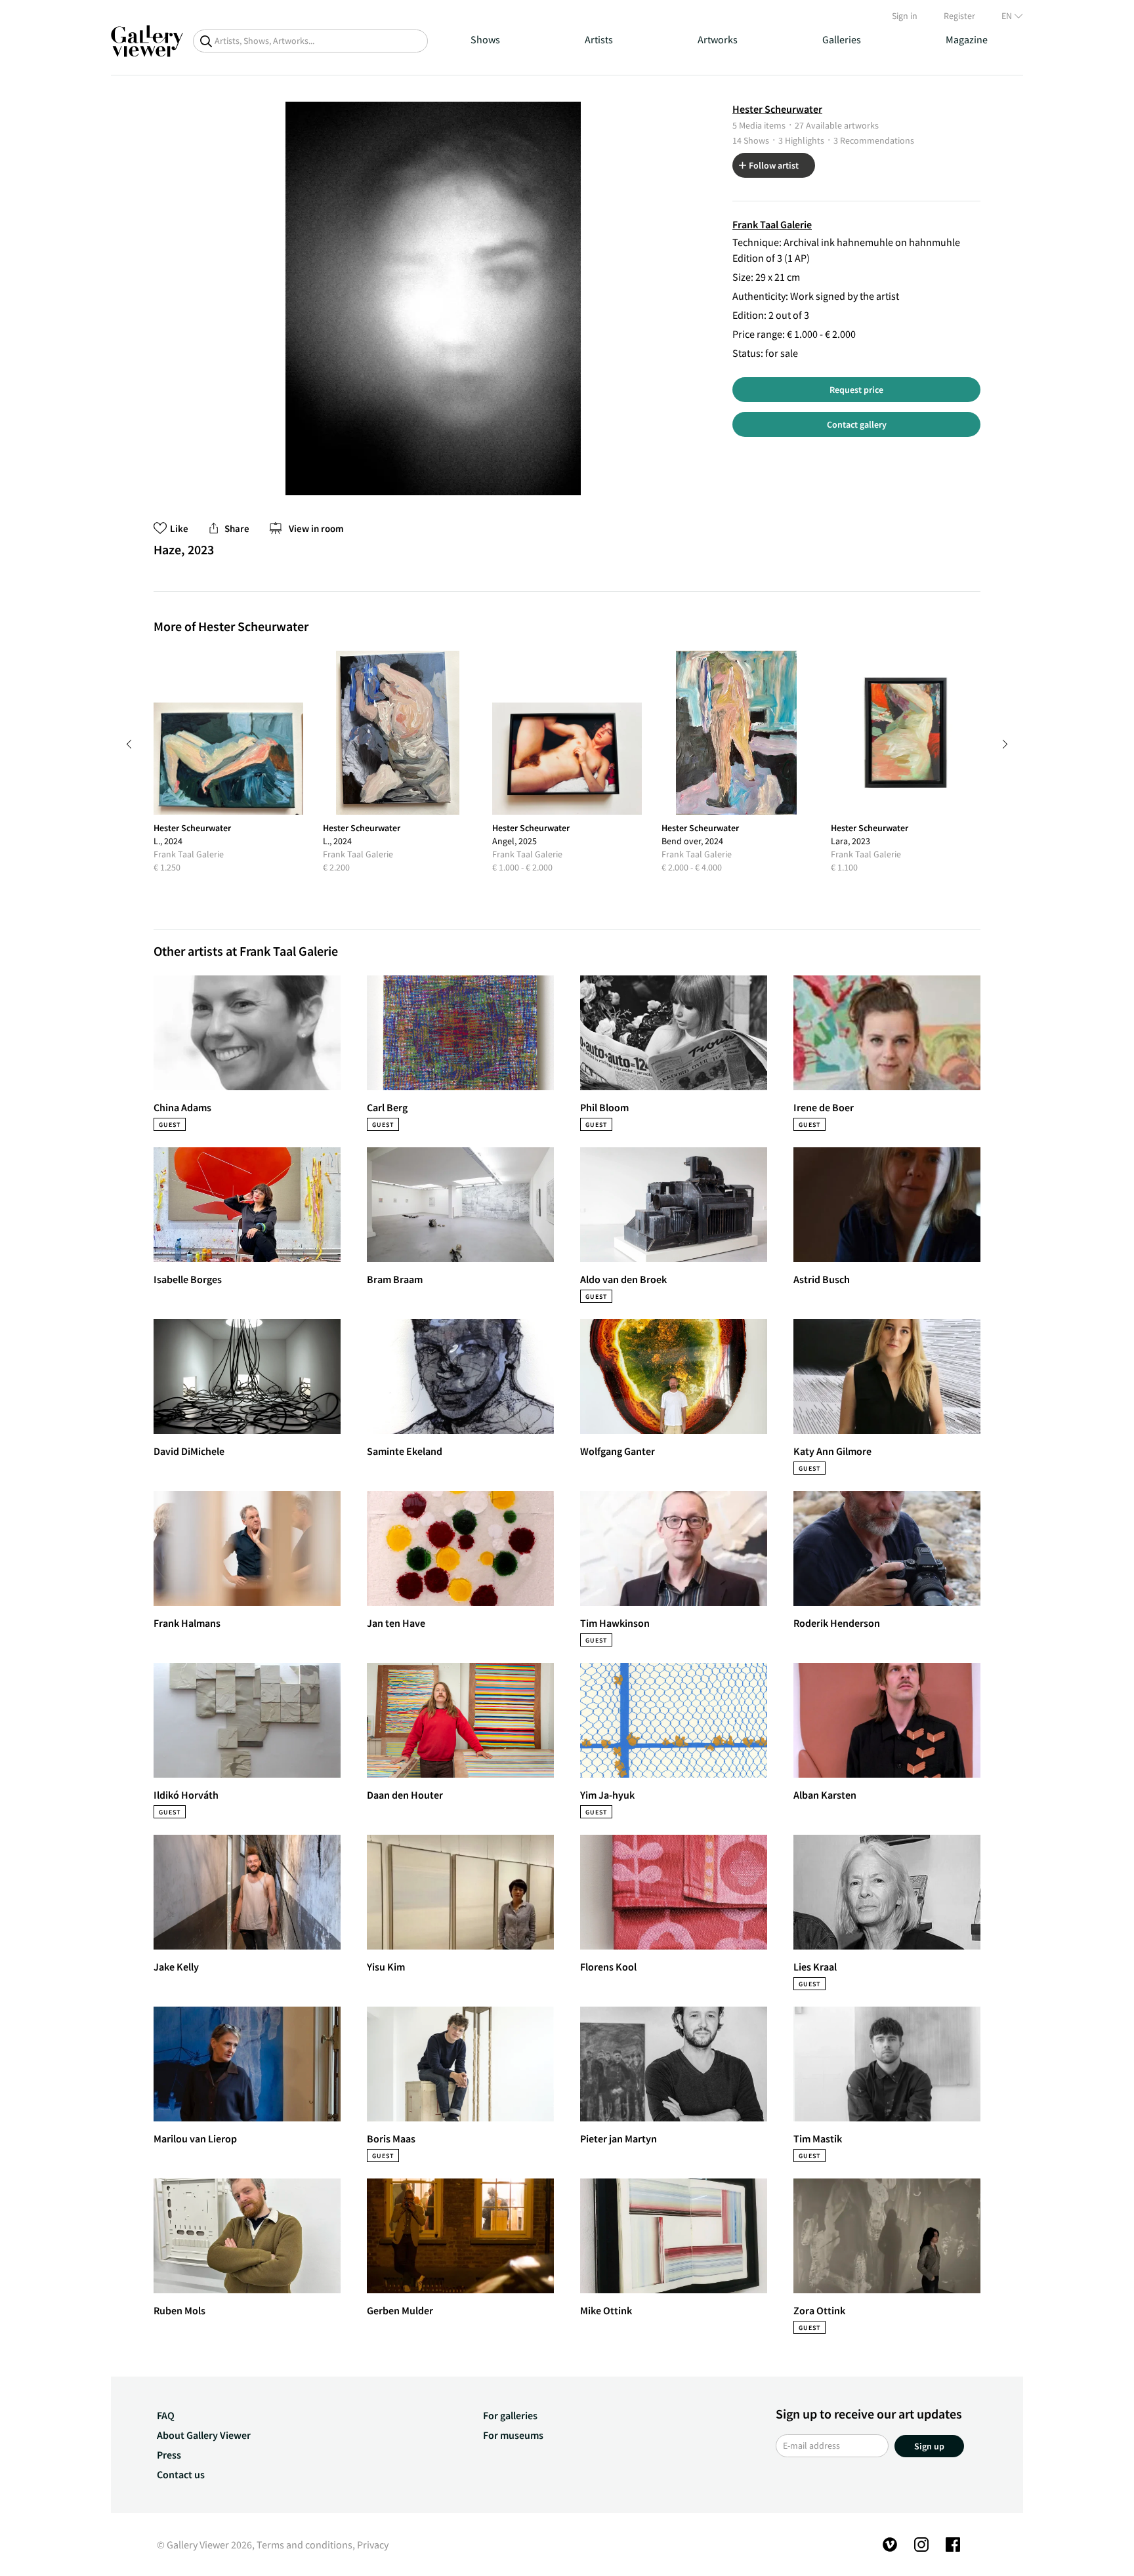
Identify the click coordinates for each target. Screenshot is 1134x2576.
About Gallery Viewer (204, 2435)
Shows (485, 39)
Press (169, 2455)
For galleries (510, 2415)
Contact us (181, 2474)
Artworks (718, 39)
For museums (513, 2435)
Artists (599, 39)
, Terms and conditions (302, 2545)
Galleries (842, 39)
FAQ (166, 2415)
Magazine (967, 39)
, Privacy (370, 2545)
